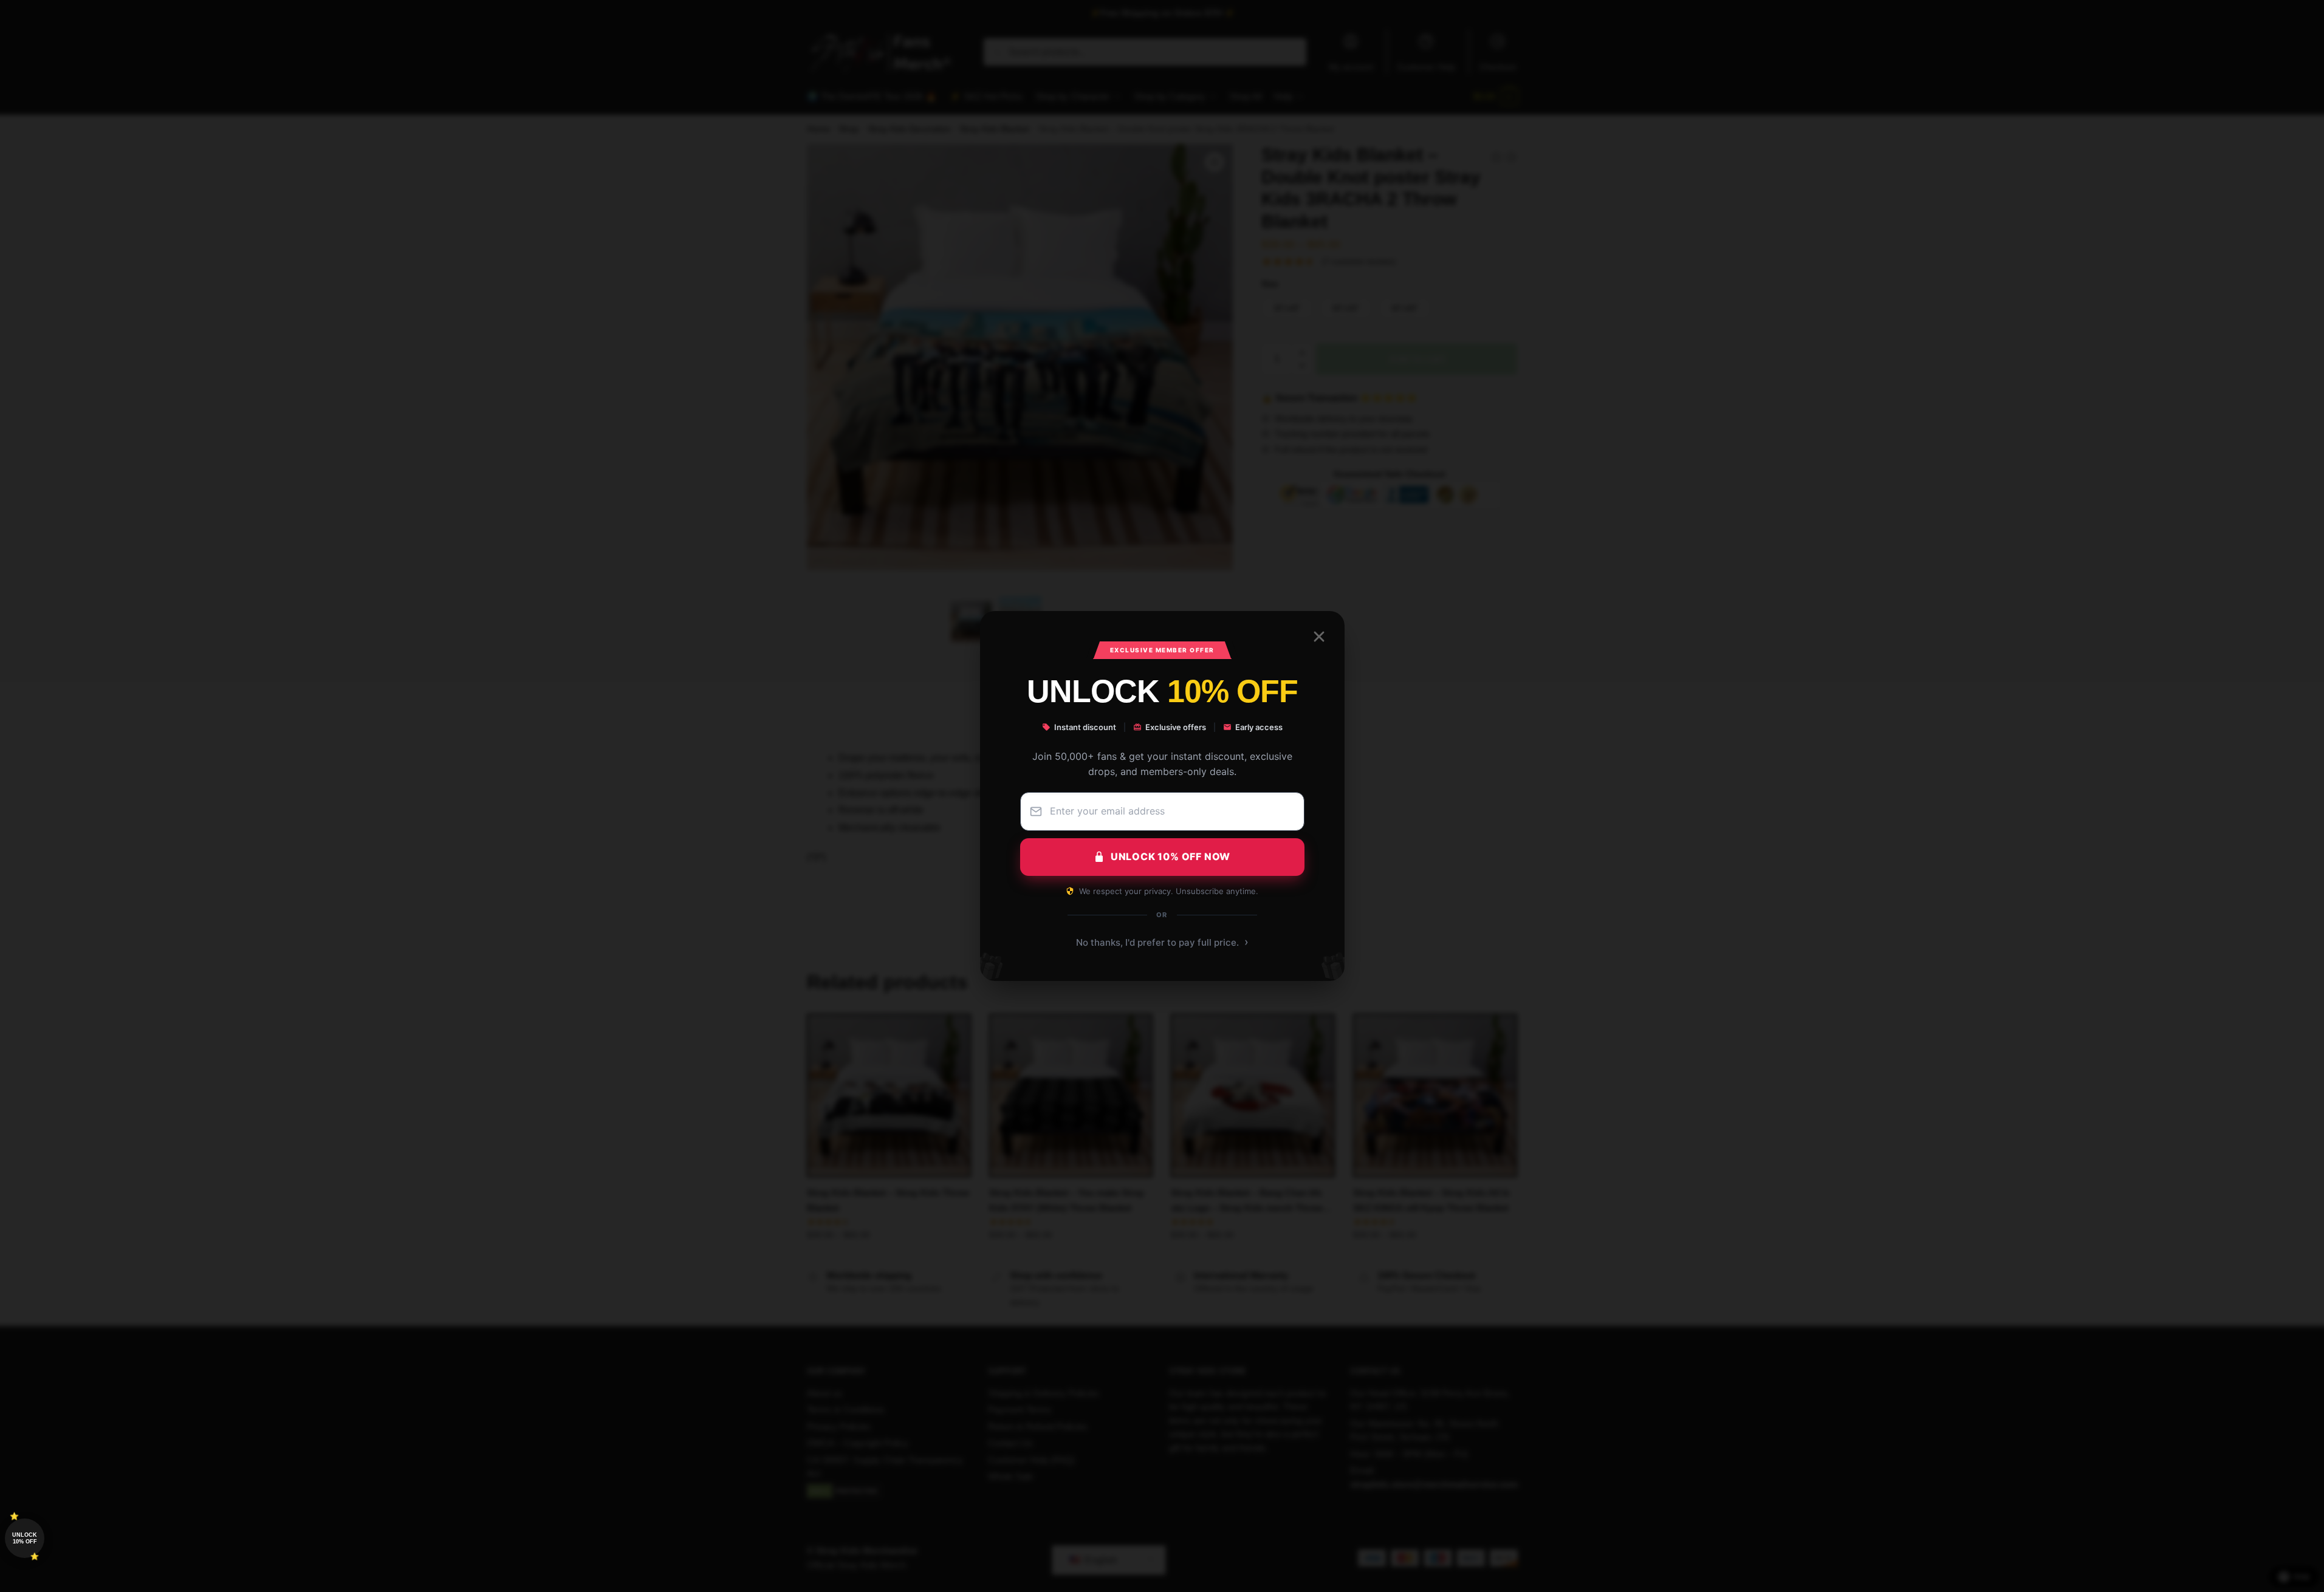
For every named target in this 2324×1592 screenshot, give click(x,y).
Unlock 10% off (25, 1538)
